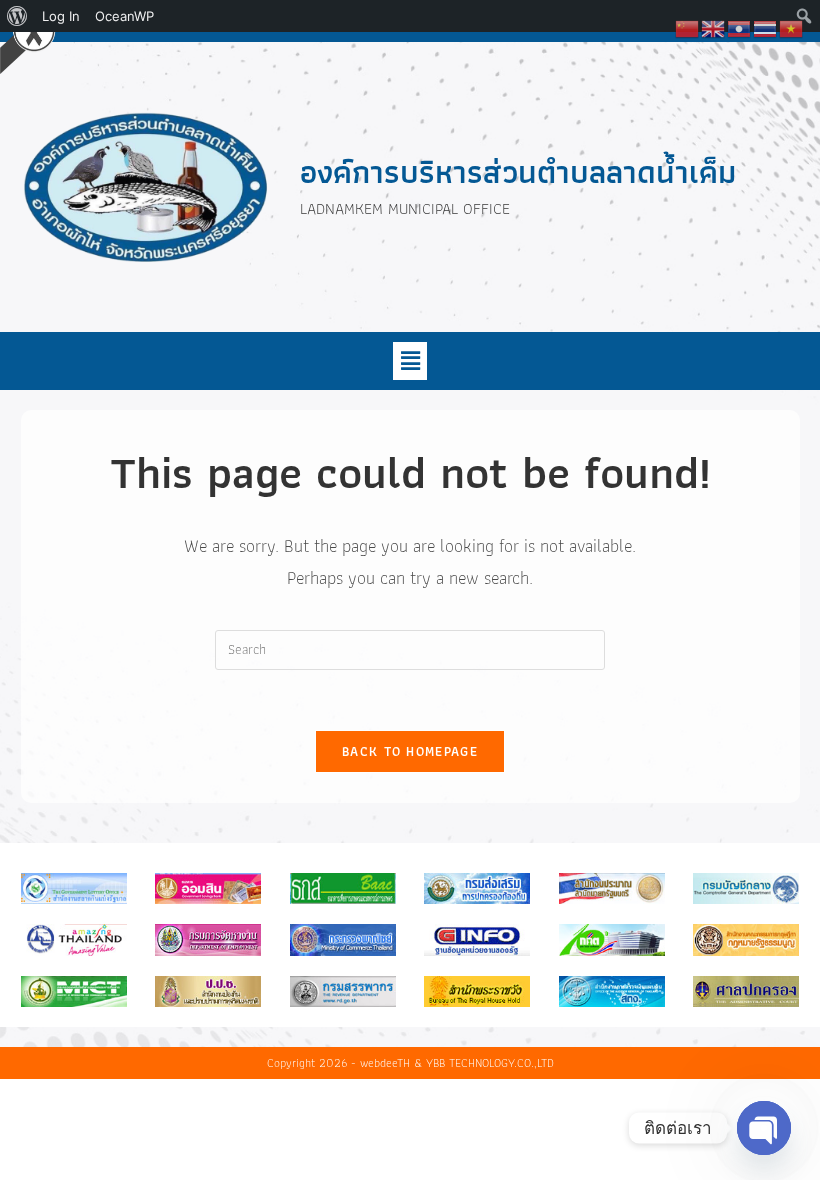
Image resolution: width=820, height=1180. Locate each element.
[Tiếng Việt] (792, 27)
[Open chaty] (764, 1128)
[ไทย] (766, 27)
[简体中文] (688, 27)
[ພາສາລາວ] (740, 27)
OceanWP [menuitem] (124, 16)
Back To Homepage (410, 751)
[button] (410, 361)
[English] (714, 27)
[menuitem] (17, 16)
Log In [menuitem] (61, 16)
